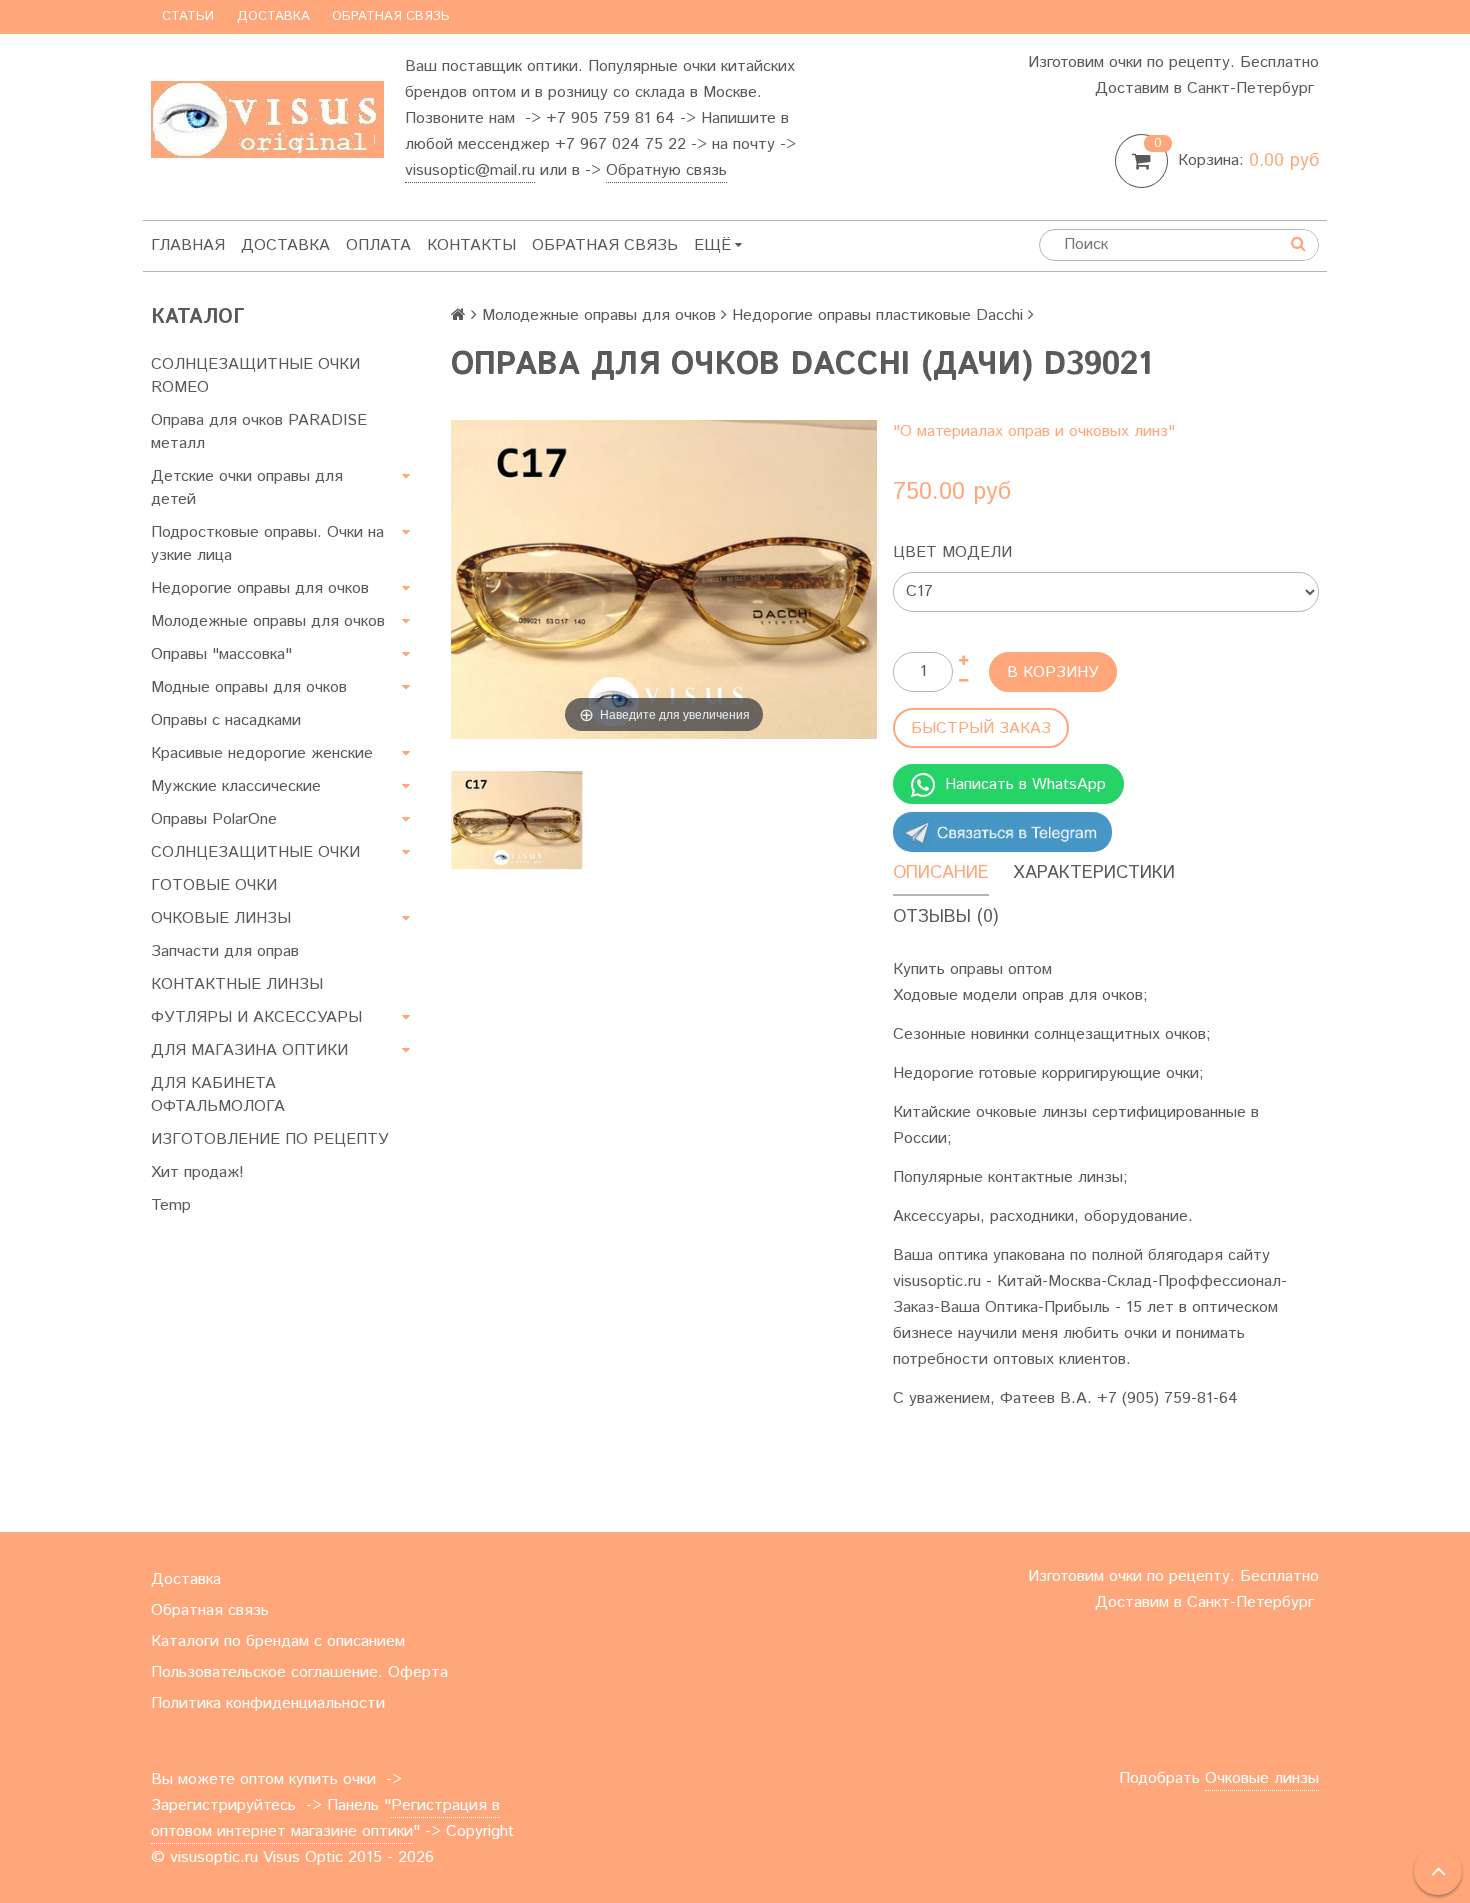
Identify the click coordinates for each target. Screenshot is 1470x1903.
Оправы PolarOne (214, 819)
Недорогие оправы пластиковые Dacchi (877, 315)
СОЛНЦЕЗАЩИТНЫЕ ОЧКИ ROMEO (255, 376)
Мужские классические (236, 786)
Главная (188, 245)
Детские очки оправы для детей (247, 488)
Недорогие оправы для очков (260, 588)
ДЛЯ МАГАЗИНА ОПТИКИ (249, 1050)
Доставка (273, 16)
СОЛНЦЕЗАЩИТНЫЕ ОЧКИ (255, 852)
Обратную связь (666, 170)
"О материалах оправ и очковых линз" (1034, 431)
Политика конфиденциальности (268, 1703)
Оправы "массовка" (221, 654)
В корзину (1053, 672)
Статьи (188, 16)
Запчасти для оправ (225, 951)
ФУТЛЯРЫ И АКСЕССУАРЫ (256, 1017)
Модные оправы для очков (249, 687)
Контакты (471, 245)
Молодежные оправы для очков (268, 621)
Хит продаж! (197, 1172)
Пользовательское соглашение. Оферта (299, 1672)
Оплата (378, 245)
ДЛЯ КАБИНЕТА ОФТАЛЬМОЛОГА (218, 1095)
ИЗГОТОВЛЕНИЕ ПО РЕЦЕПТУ (270, 1139)
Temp (171, 1205)
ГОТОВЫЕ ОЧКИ (214, 885)
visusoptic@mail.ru (470, 170)
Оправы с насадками (226, 720)
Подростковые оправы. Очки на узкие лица (267, 544)
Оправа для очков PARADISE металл (259, 432)
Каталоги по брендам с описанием (278, 1641)
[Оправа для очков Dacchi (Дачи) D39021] (516, 820)
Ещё (712, 245)
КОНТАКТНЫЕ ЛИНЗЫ (237, 984)
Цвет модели (952, 552)
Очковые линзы (1262, 1778)
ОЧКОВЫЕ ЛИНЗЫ (221, 918)
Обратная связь (391, 16)
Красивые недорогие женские (262, 753)
